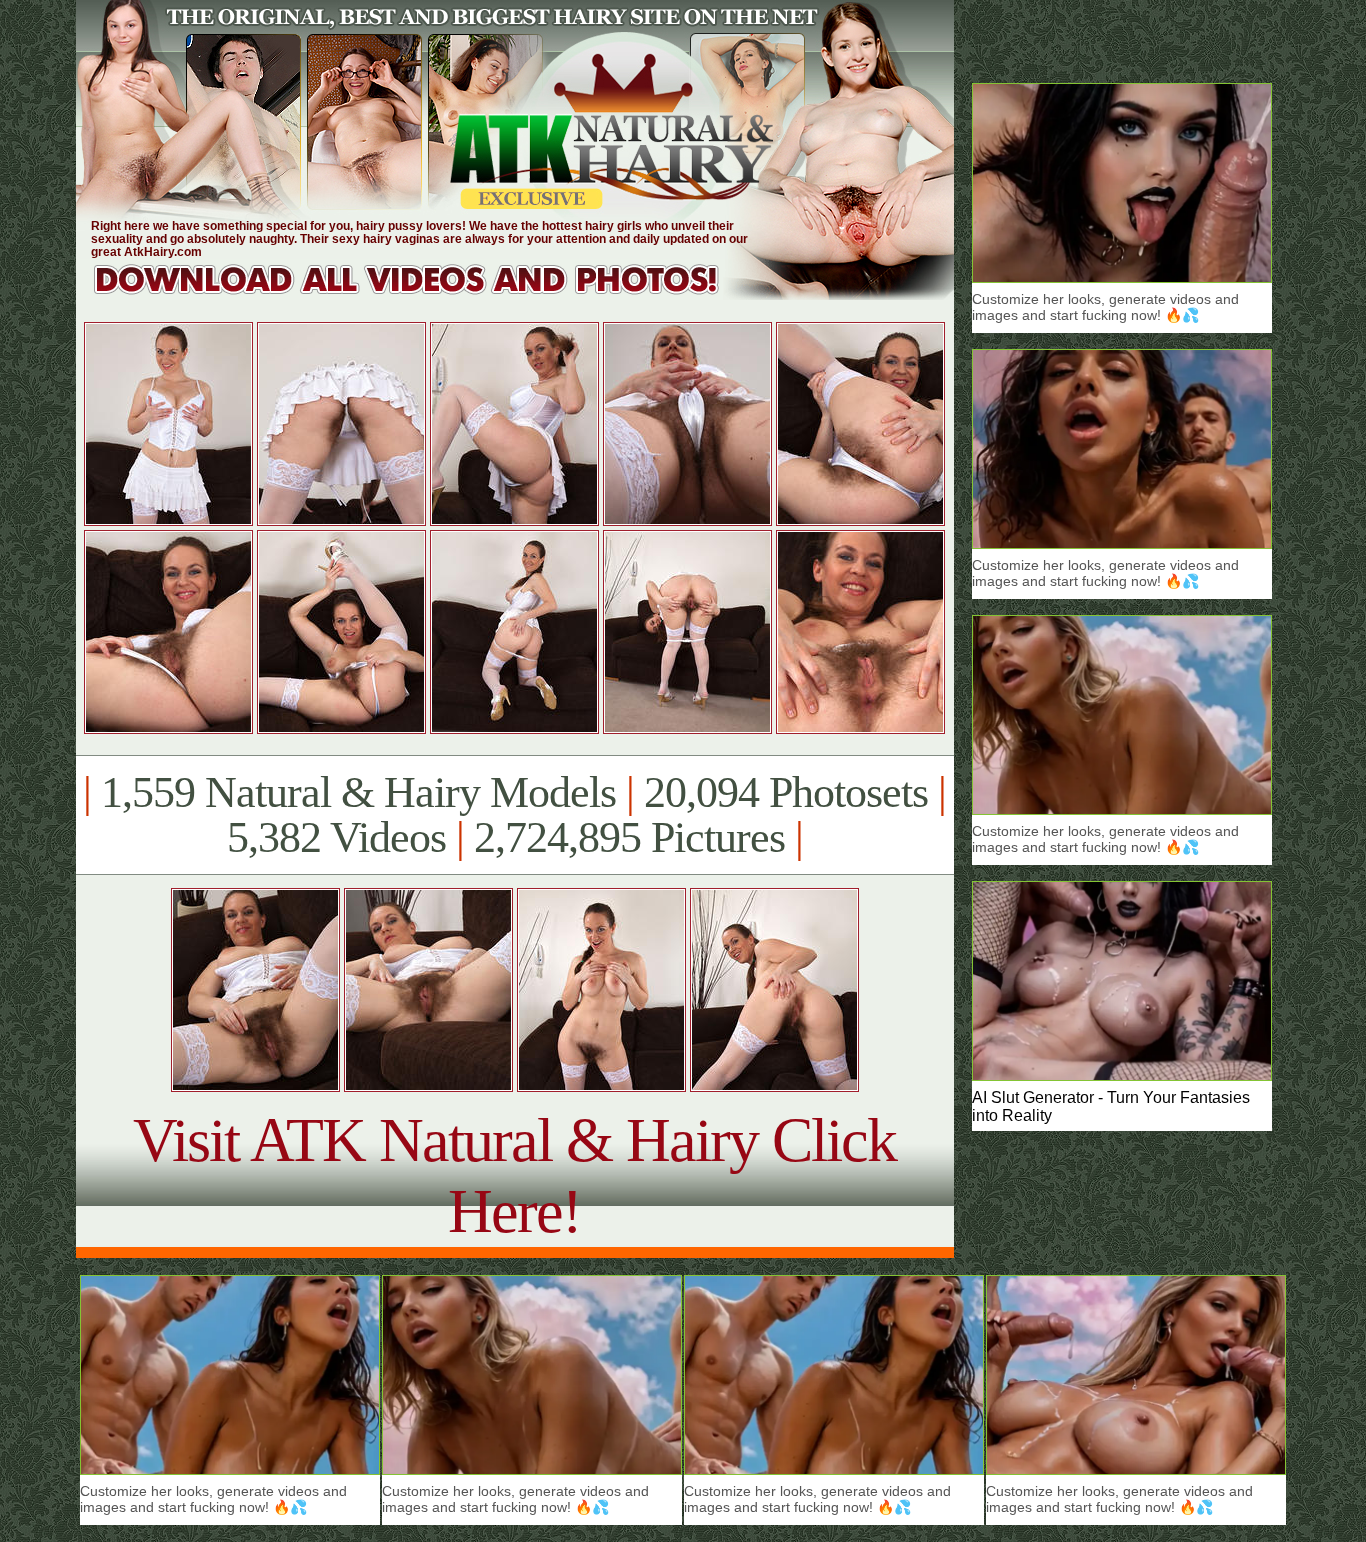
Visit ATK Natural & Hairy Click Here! (514, 1175)
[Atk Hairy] (425, 294)
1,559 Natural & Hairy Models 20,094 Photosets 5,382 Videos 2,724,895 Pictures (514, 815)
